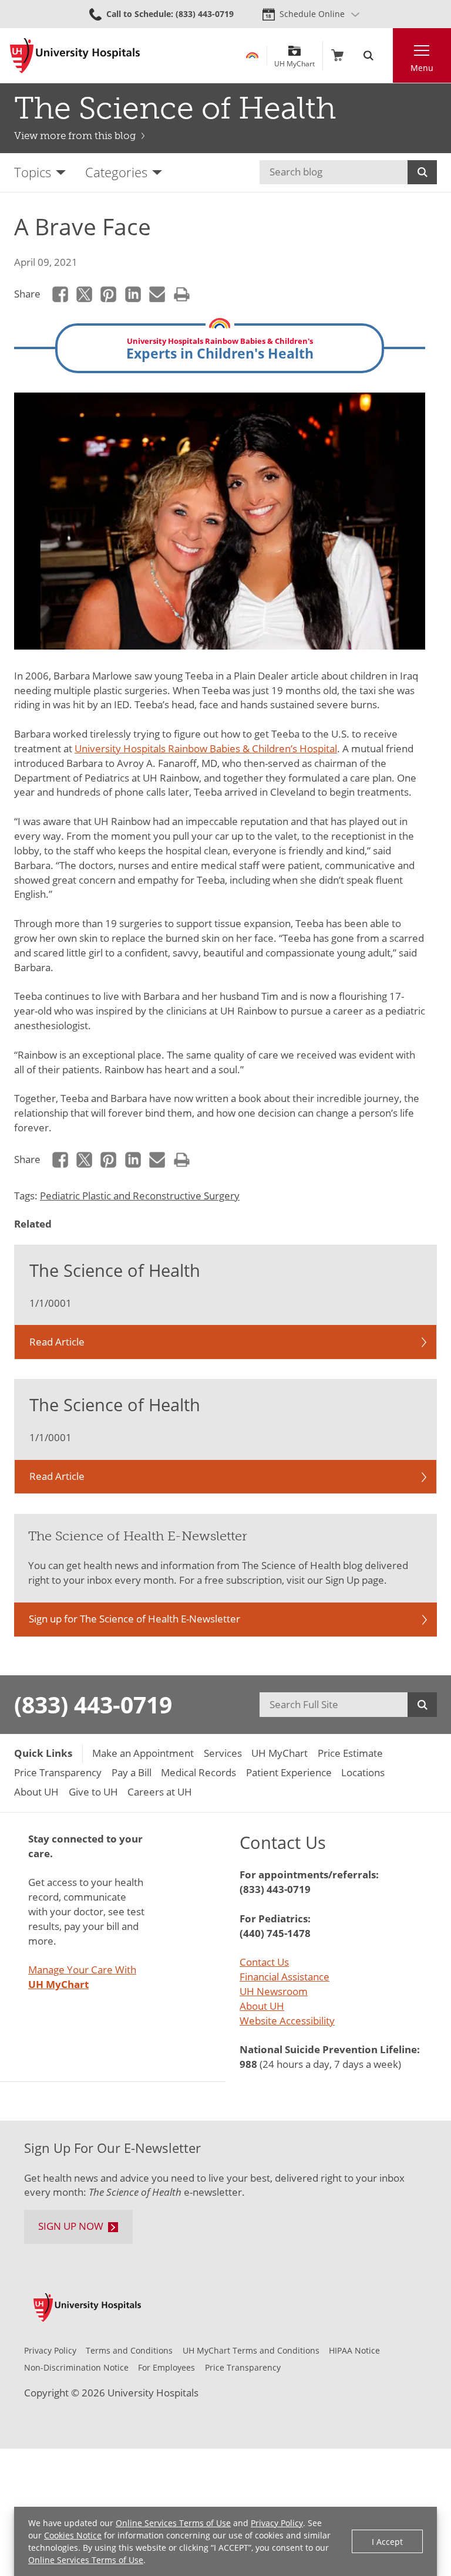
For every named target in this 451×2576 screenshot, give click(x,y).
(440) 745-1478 (275, 1933)
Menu (422, 68)
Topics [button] (33, 172)
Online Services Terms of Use (173, 2523)
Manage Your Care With (82, 1977)
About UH (262, 2006)
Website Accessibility (287, 2021)
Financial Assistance (285, 1977)
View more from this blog (75, 136)
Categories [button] (116, 172)
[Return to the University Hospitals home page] (75, 56)
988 (248, 2064)
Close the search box (386, 55)
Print (182, 294)
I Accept (387, 2542)
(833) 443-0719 (93, 1704)
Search (422, 172)
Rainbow (252, 55)
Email (158, 294)
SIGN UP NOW (71, 2226)
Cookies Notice (73, 2535)
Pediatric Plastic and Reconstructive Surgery (140, 1196)
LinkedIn (133, 294)
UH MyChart (295, 60)
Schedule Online (312, 14)
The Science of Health (175, 108)
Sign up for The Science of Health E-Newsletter (134, 1619)
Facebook (60, 294)
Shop (337, 55)
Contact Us (264, 1962)
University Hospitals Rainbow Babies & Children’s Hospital (206, 748)
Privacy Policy (277, 2523)
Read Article (57, 1342)
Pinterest (109, 294)
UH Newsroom (274, 1991)
